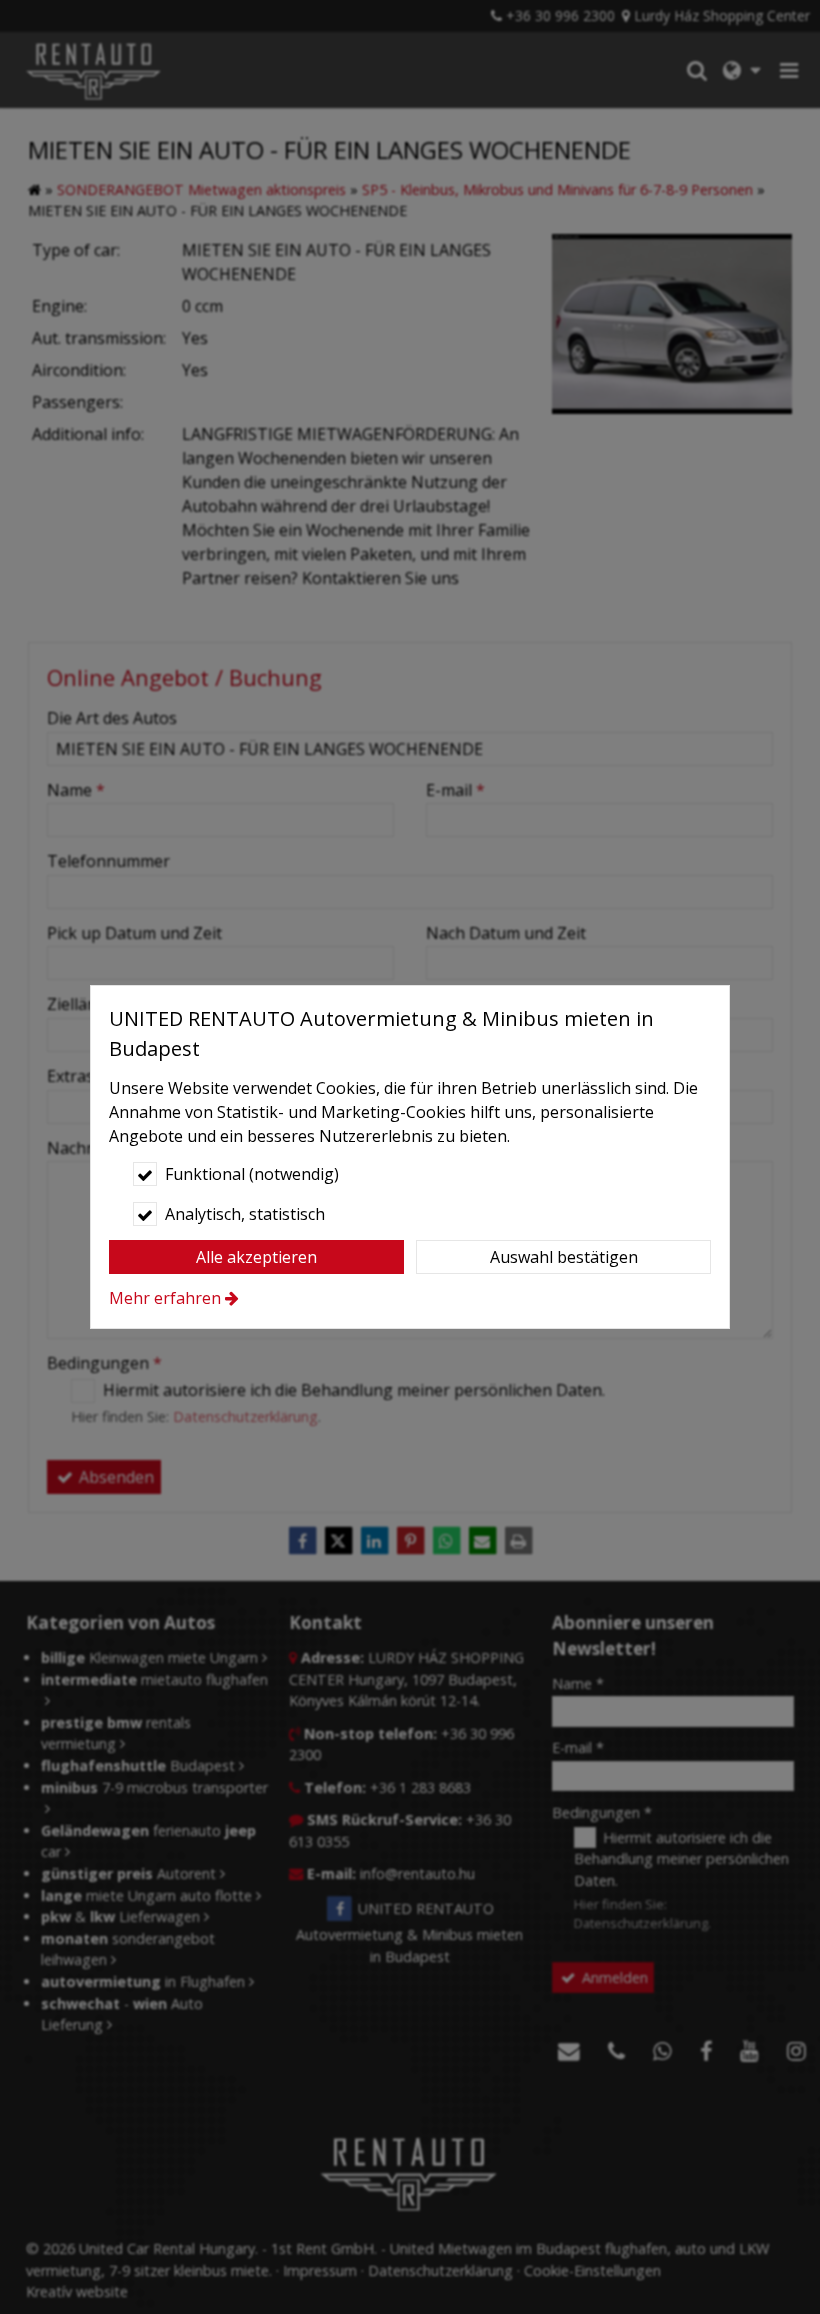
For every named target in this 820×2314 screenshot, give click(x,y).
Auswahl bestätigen (564, 1257)
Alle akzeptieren (256, 1257)
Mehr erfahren (165, 1298)
